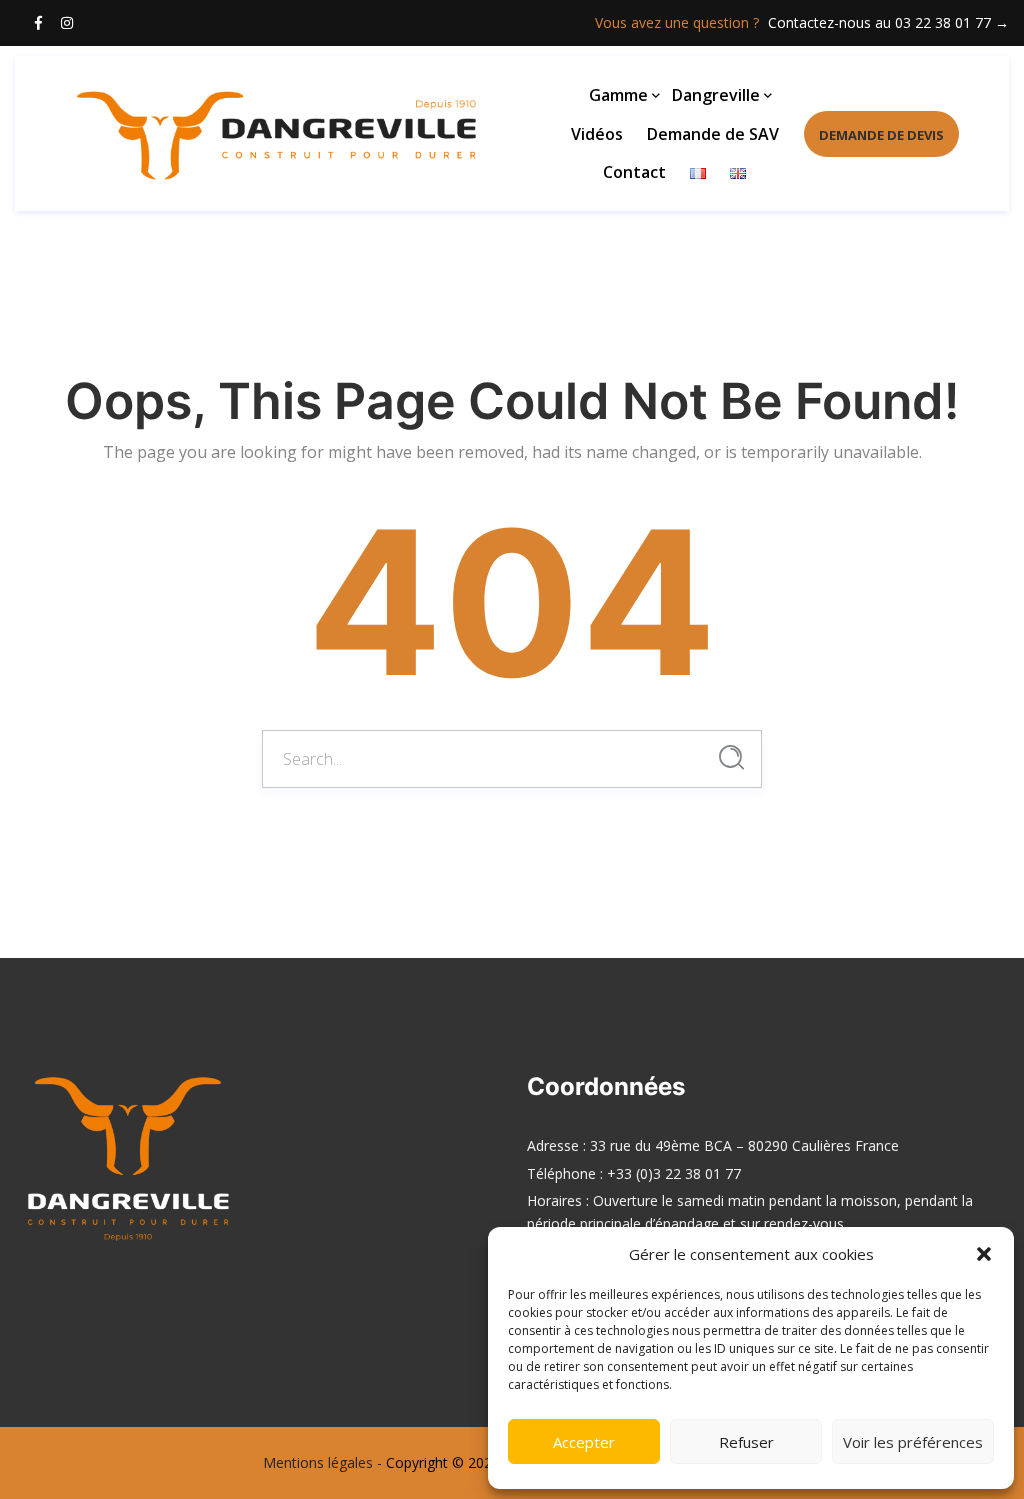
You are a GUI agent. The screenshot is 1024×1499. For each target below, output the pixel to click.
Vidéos (597, 134)
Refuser (746, 1442)
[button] (984, 1254)
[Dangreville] (189, 133)
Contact (634, 172)
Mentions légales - (322, 1462)
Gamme (618, 95)
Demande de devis (881, 135)
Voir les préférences (913, 1442)
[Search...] (731, 757)
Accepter (584, 1442)
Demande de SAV (713, 134)
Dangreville (716, 95)
